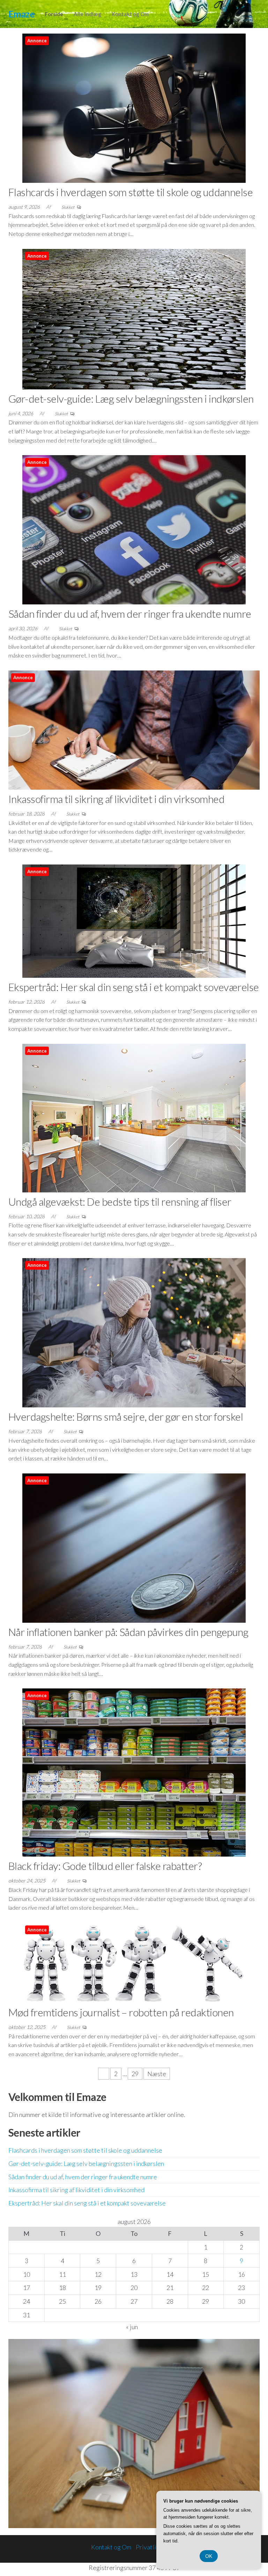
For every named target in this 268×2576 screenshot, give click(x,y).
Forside (54, 14)
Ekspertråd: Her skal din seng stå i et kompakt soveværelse (134, 987)
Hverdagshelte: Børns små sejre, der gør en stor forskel (126, 1416)
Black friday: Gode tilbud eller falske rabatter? (105, 1866)
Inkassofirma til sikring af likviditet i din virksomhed (116, 799)
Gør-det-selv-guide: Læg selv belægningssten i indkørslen (131, 399)
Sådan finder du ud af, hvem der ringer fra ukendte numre (130, 613)
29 (135, 2074)
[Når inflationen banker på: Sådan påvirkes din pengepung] (134, 1547)
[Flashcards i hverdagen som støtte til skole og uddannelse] (134, 107)
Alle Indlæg (87, 14)
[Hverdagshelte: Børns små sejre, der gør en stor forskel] (134, 1332)
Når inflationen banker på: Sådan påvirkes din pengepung (128, 1632)
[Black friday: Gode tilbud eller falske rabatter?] (134, 1772)
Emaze (21, 14)
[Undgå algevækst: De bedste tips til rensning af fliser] (134, 1117)
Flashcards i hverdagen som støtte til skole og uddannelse (131, 192)
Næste (157, 2074)
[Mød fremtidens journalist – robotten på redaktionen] (134, 1962)
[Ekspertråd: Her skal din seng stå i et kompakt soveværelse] (134, 920)
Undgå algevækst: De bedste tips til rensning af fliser (120, 1201)
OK (209, 2556)
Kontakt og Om (130, 14)
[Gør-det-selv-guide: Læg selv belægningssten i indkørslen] (134, 318)
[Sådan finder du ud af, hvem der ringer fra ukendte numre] (134, 529)
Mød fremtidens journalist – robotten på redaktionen (121, 2012)
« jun (132, 2327)
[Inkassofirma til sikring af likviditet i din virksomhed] (134, 729)
